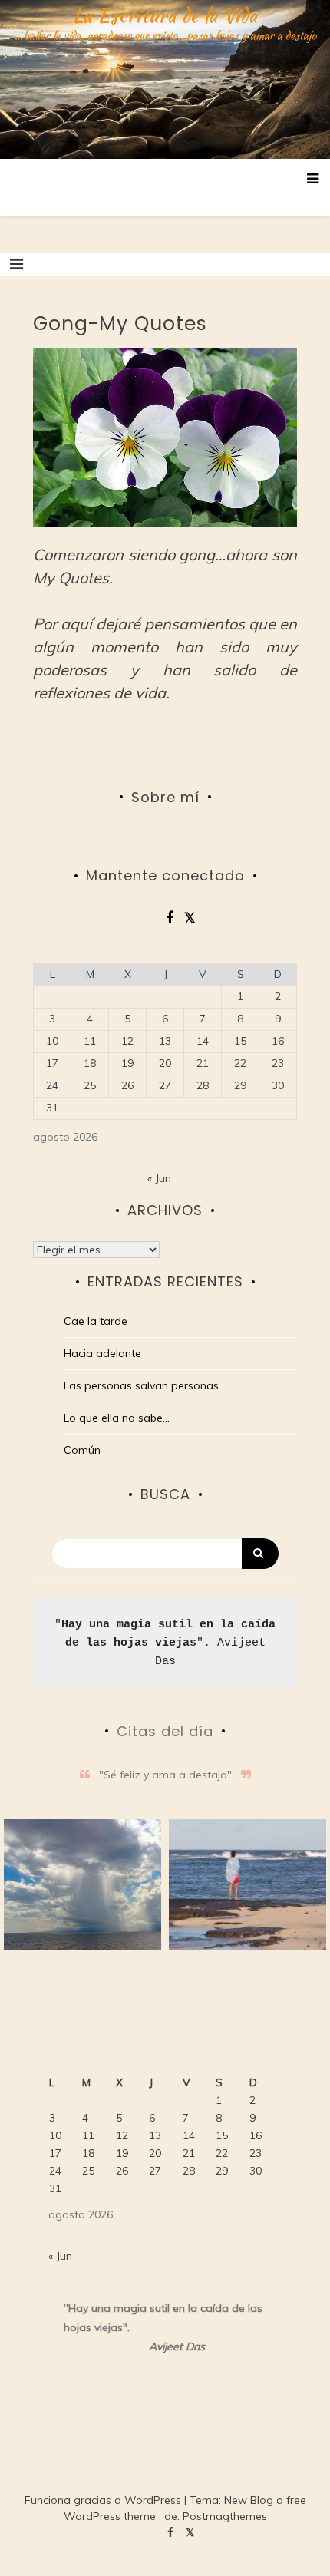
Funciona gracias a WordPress (104, 2500)
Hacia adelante (102, 1353)
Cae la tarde (96, 1321)
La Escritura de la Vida (165, 15)
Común (82, 1450)
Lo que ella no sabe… (117, 1418)
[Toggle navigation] (16, 264)
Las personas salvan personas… (145, 1385)
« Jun (159, 1178)
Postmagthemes (225, 2516)
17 (52, 1063)
